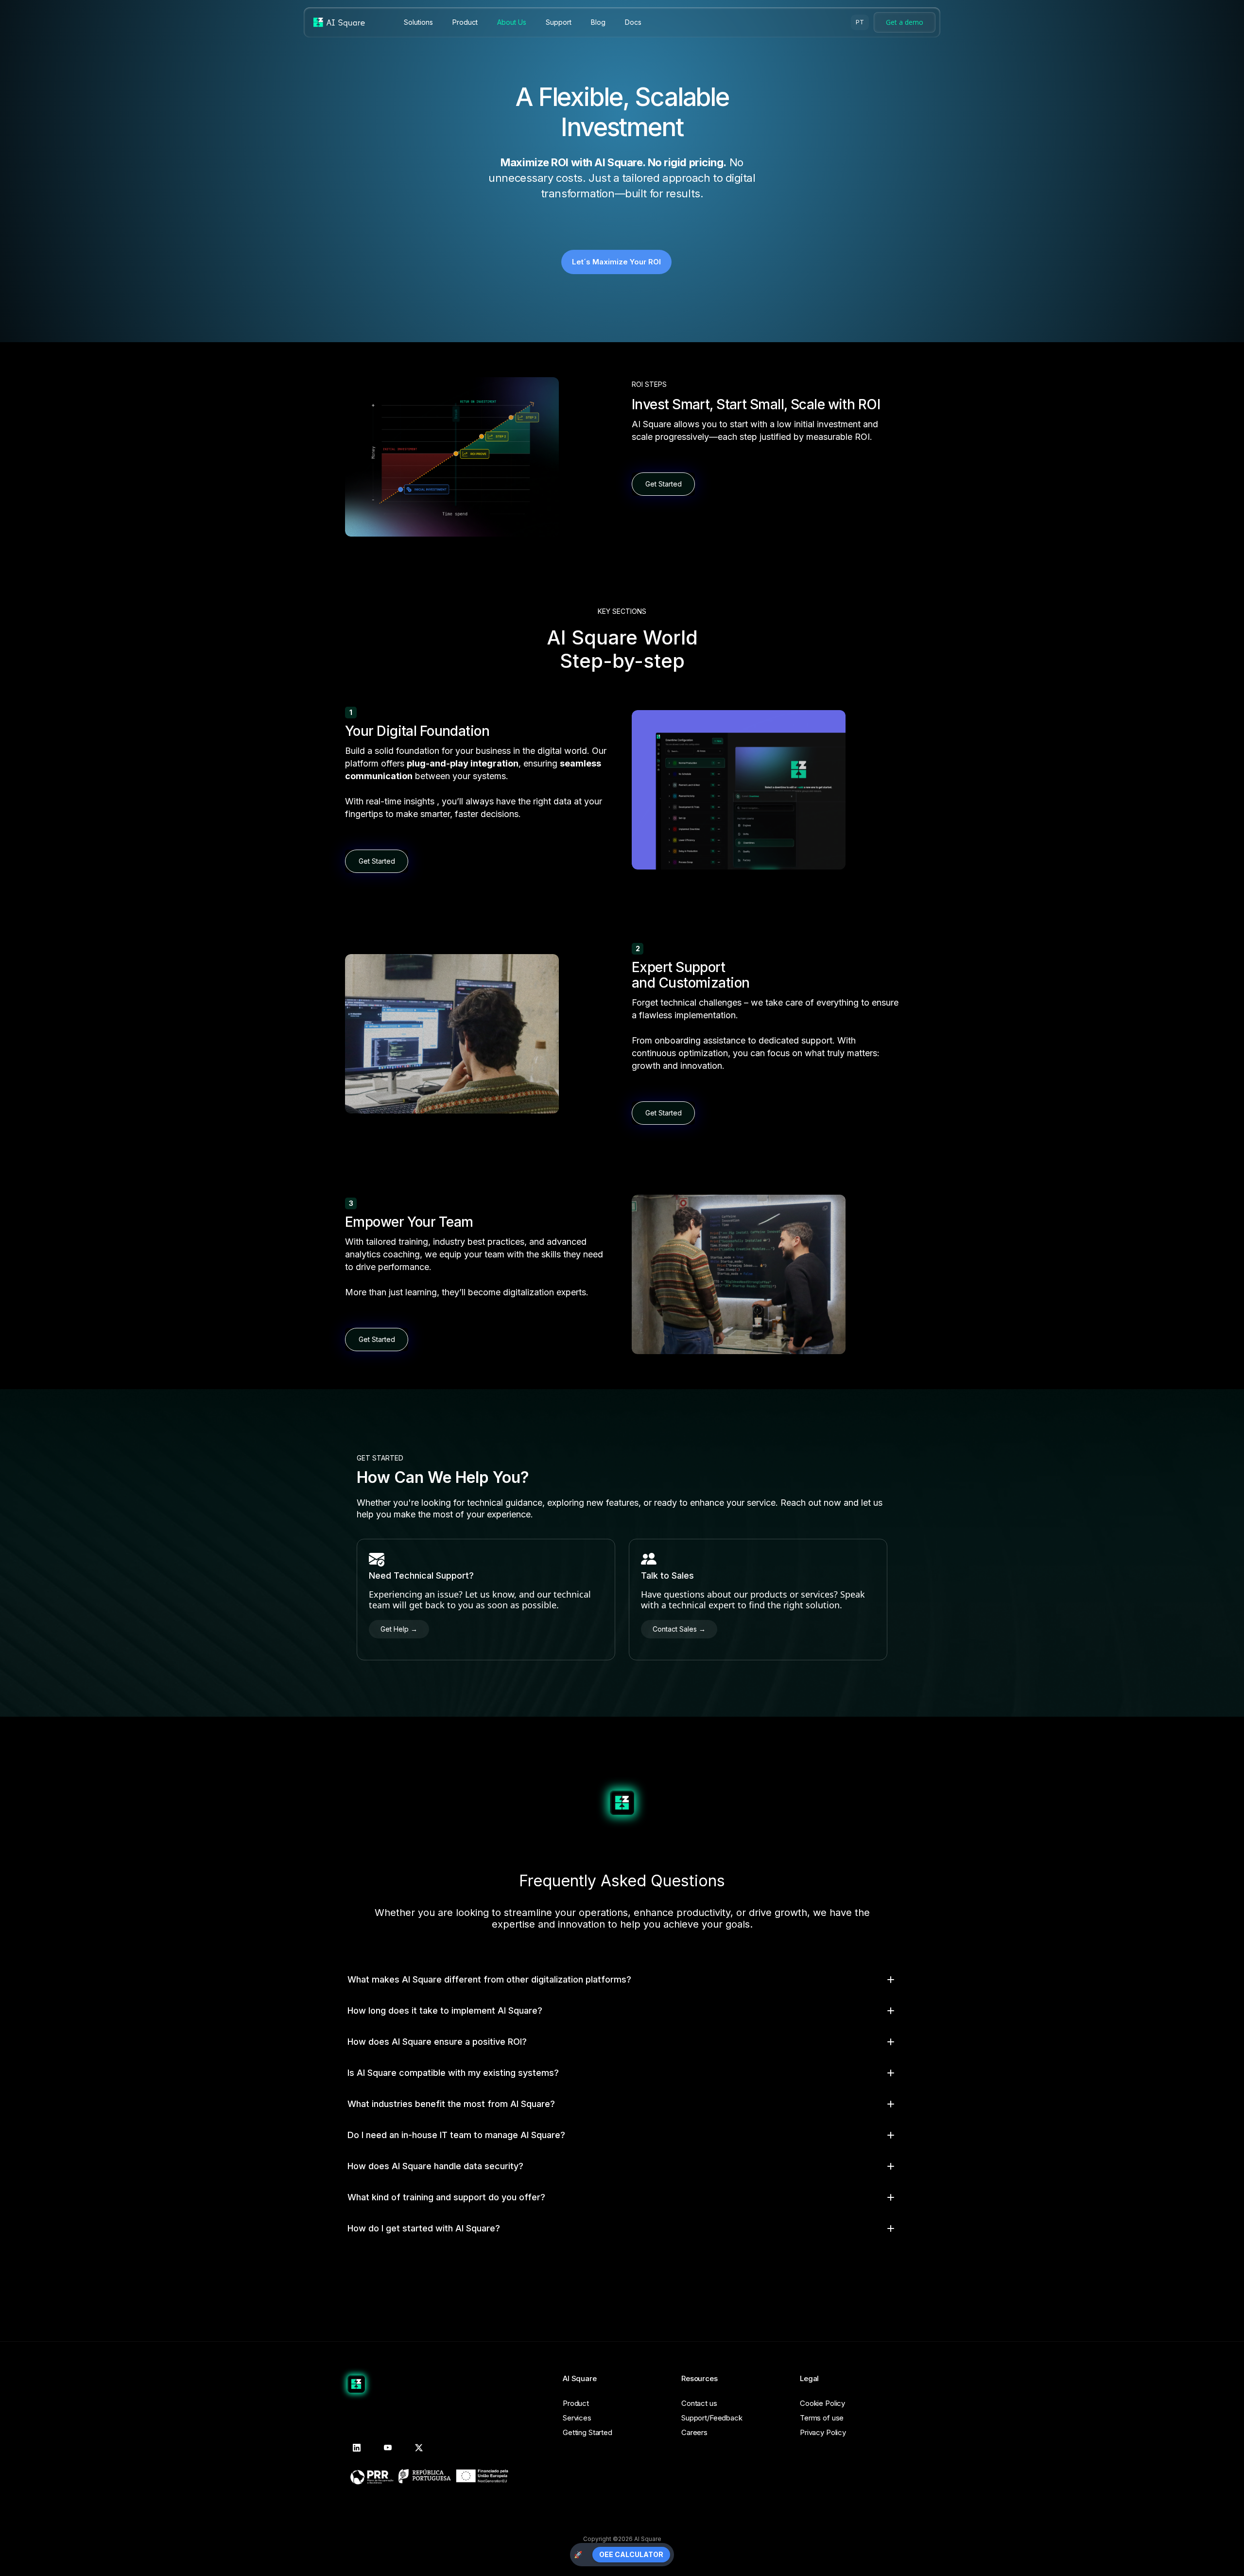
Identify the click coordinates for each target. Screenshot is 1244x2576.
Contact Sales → (679, 1629)
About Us (512, 22)
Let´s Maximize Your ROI (616, 262)
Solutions (418, 22)
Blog (598, 22)
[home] (339, 22)
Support (559, 22)
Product (465, 22)
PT (860, 22)
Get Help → (399, 1629)
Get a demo (905, 22)
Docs (633, 22)
